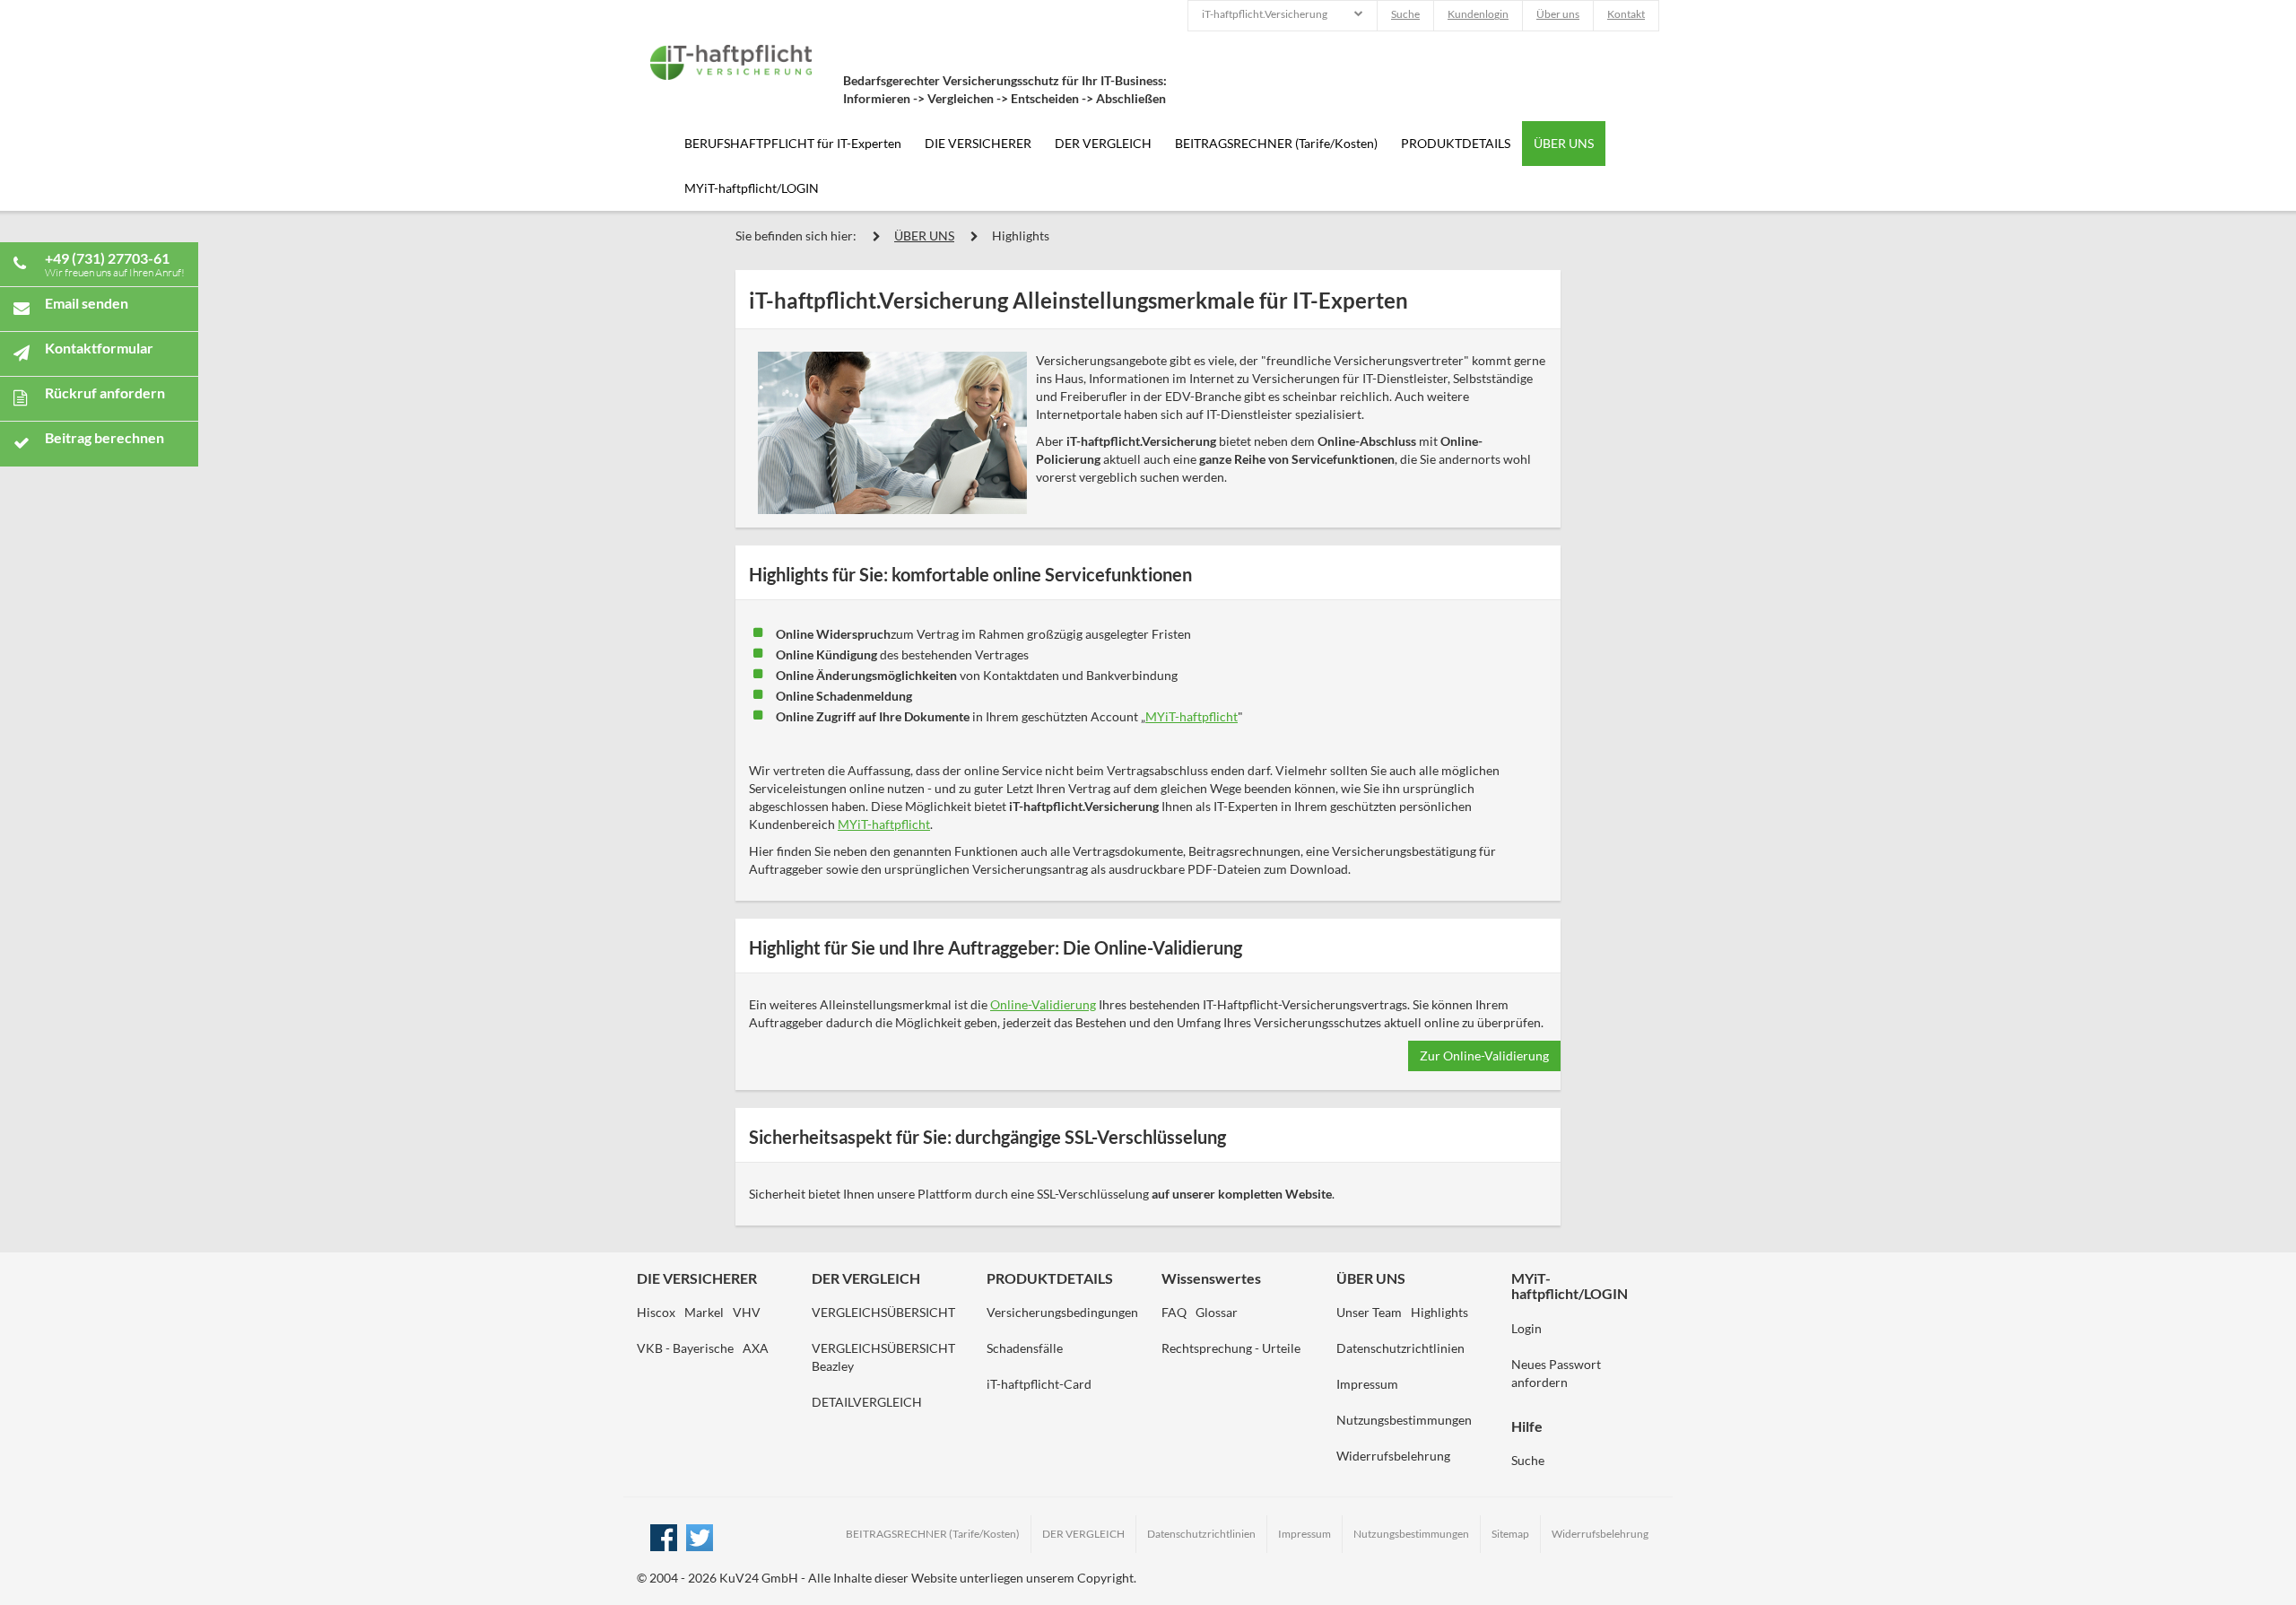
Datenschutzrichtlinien (1400, 1348)
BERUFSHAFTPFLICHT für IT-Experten (793, 143)
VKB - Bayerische (685, 1348)
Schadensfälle (1025, 1348)
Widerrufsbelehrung (1393, 1456)
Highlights (1021, 236)
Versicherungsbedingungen (1062, 1312)
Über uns (1558, 14)
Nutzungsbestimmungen (1404, 1420)
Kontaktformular (99, 348)
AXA (756, 1348)
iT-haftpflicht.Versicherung (1265, 14)
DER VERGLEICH (1103, 143)
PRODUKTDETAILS (1456, 143)
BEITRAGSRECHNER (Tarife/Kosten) (1276, 143)
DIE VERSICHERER (978, 143)
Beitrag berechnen (104, 437)
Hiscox (656, 1312)
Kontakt (1626, 14)
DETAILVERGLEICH (867, 1402)
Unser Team (1369, 1312)
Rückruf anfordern (105, 393)
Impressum (1367, 1384)
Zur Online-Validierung (1484, 1055)
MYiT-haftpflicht (1191, 716)
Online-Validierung (1043, 1004)
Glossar (1217, 1312)
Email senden (87, 303)
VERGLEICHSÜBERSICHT (883, 1312)
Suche (1405, 14)
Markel (704, 1312)
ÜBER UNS (1564, 143)
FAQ (1174, 1312)
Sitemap (1510, 1534)
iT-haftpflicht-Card (1039, 1384)
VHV (747, 1312)
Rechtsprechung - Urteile (1231, 1348)
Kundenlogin (1478, 14)
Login (1526, 1328)
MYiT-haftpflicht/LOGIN (752, 188)
